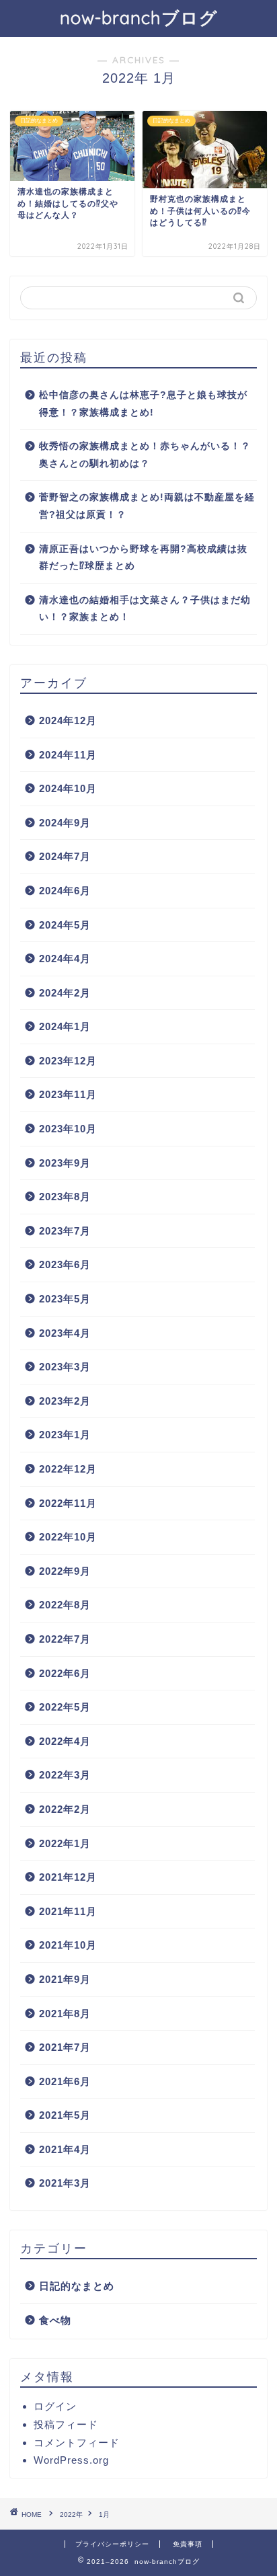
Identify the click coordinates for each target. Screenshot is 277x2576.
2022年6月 (65, 1673)
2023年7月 (65, 1231)
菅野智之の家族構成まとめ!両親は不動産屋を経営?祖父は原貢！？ (147, 506)
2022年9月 (65, 1571)
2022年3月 (65, 1775)
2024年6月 (65, 891)
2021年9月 (65, 1979)
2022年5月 (65, 1707)
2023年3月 (65, 1367)
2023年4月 (65, 1333)
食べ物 (55, 2320)
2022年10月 (68, 1537)
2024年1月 (65, 1026)
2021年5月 (65, 2115)
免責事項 (188, 2544)
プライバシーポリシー (112, 2544)
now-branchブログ (139, 17)
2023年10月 (68, 1129)
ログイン (55, 2406)
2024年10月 (68, 788)
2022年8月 (65, 1605)
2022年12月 (68, 1469)
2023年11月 (68, 1094)
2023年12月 (68, 1061)
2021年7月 (65, 2047)
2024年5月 (65, 925)
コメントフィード (77, 2443)
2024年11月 (68, 755)
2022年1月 (65, 1843)
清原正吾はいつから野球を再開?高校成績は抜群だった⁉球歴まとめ (143, 558)
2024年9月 (65, 823)
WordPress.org (71, 2460)
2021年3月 (65, 2183)
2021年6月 (65, 2081)
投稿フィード (66, 2424)
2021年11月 (68, 1911)
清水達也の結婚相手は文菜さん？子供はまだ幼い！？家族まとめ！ (145, 609)
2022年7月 (65, 1639)
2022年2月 (65, 1809)
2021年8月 (65, 2014)
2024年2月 (65, 993)
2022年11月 (68, 1503)
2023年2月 (65, 1401)
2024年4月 (65, 959)
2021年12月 (68, 1877)
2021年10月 (68, 1945)
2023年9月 (65, 1163)
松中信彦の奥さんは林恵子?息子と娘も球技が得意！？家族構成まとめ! (143, 404)
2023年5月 (65, 1299)
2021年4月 (65, 2149)
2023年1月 (65, 1435)
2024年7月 (65, 856)
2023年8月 (65, 1197)
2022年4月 (65, 1741)
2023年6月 (65, 1264)
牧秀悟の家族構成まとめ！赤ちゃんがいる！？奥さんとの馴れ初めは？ (145, 455)
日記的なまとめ (77, 2286)
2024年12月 (68, 720)
